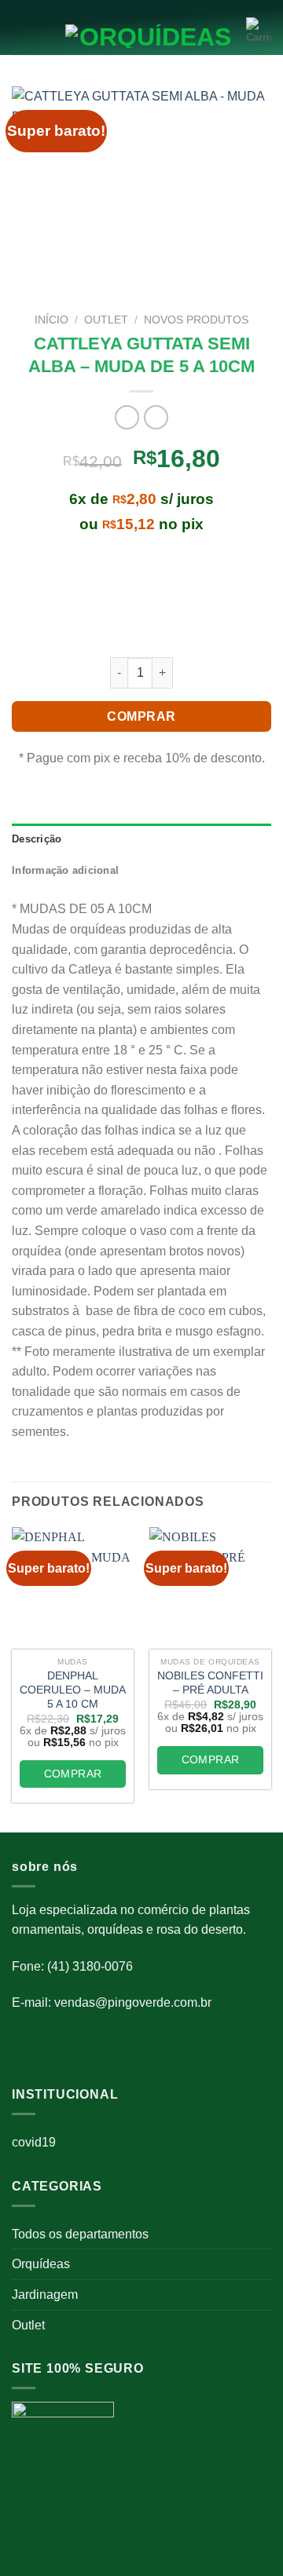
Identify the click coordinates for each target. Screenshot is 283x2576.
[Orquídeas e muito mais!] (141, 36)
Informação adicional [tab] (65, 870)
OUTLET (106, 320)
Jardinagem (45, 2295)
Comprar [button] (73, 1774)
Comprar (141, 716)
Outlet (28, 2325)
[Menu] (21, 32)
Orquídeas (41, 2264)
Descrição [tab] (37, 839)
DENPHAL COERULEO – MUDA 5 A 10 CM (73, 1690)
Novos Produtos (196, 320)
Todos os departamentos (80, 2234)
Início (51, 320)
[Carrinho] (259, 31)
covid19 (34, 2142)
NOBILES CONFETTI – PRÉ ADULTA (210, 1683)
